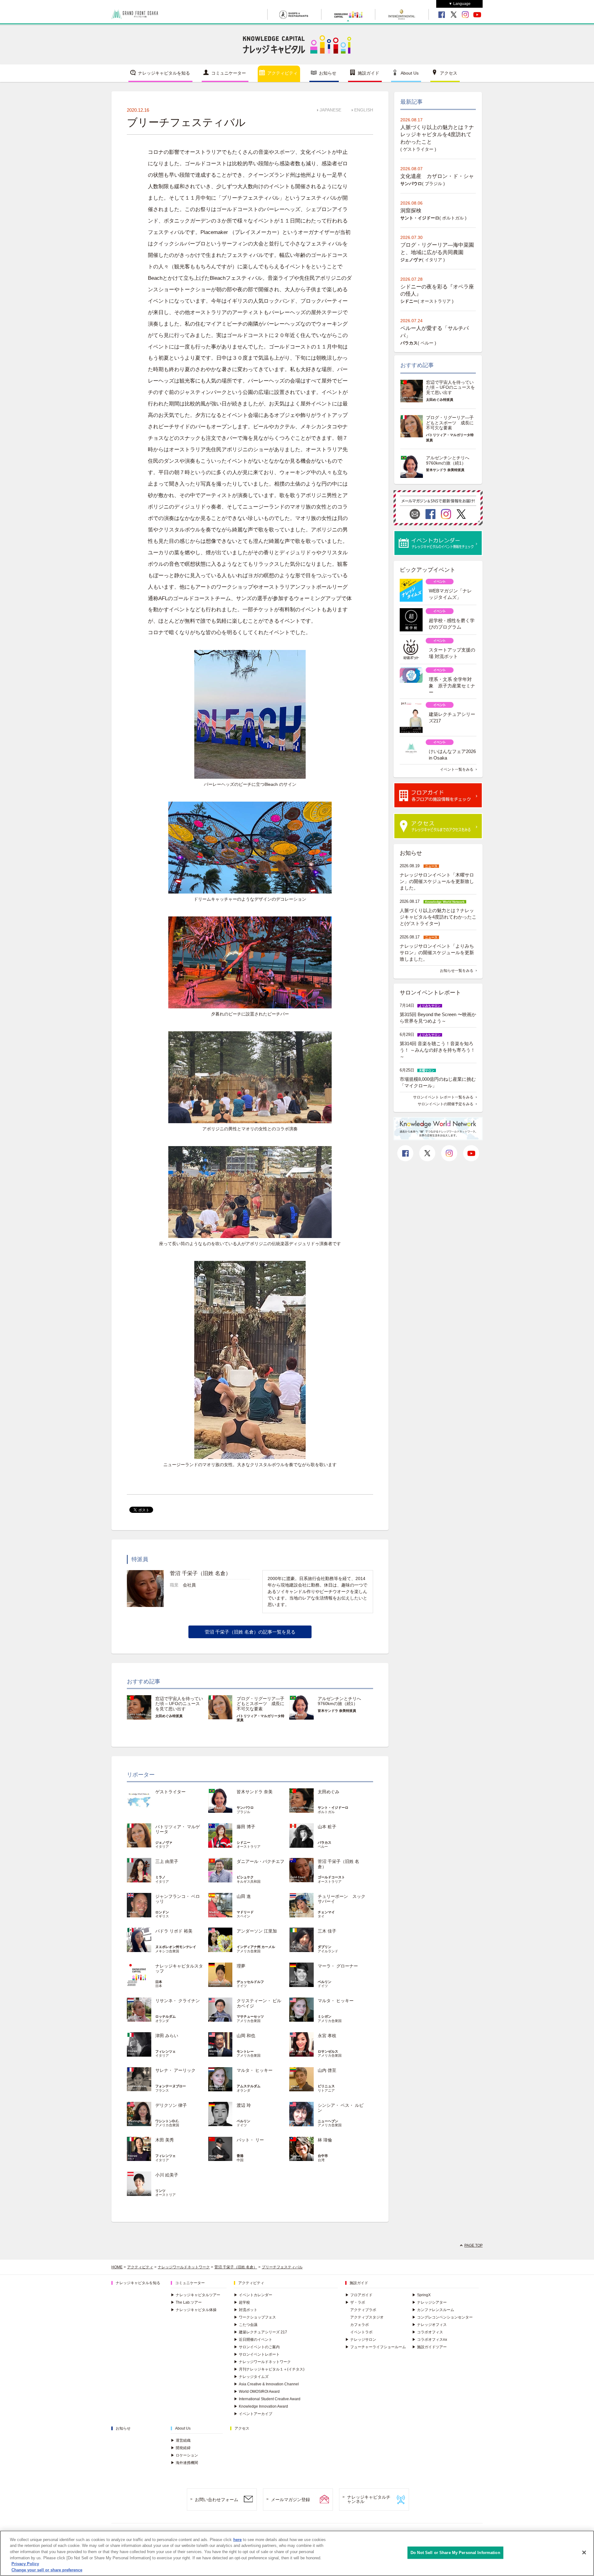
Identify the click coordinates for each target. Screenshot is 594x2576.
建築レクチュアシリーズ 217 (260, 2332)
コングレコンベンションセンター (442, 2317)
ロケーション (184, 2455)
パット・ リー (250, 2140)
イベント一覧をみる (457, 769)
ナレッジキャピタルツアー (196, 2295)
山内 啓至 (327, 2070)
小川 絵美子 (167, 2175)
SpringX (421, 2295)
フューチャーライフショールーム (376, 2347)
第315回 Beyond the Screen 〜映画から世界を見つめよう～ (438, 1018)
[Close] (584, 2552)
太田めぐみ (329, 1792)
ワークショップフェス (255, 2317)
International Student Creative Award (267, 2399)
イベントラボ (361, 2332)
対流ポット (246, 2310)
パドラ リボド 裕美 (174, 1931)
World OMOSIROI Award (257, 2392)
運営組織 (181, 2440)
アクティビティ (282, 73)
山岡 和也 (246, 2036)
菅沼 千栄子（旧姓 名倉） (236, 2267)
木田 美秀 (165, 2140)
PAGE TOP (473, 2245)
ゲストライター (170, 1792)
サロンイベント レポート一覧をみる (443, 1097)
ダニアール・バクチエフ (260, 1861)
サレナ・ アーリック (175, 2070)
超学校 (242, 2302)
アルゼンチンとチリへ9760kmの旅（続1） (339, 1701)
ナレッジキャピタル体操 (194, 2310)
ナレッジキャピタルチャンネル (369, 2499)
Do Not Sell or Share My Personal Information (455, 2553)
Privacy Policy (25, 2564)
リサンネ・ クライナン (178, 2001)
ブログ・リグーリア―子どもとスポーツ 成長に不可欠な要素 (260, 1704)
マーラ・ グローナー (338, 1966)
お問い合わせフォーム (217, 2500)
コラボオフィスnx (430, 2340)
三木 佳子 (327, 1931)
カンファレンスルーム (433, 2310)
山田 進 (244, 1896)
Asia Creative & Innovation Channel (266, 2384)
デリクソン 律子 (171, 2105)
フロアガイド (359, 2295)
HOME (117, 2267)
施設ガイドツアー (429, 2347)
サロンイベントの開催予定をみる (445, 1104)
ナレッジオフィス (429, 2325)
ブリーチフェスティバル (282, 2267)
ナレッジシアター (429, 2302)
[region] (297, 2553)
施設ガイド (368, 73)
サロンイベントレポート (257, 2354)
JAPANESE (330, 110)
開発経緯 (181, 2448)
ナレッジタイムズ (251, 2377)
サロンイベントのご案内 (257, 2347)
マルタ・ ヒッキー (336, 2001)
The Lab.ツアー (186, 2302)
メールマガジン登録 (291, 2500)
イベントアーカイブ (253, 2414)
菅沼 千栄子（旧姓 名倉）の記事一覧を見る (250, 1632)
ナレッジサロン (361, 2340)
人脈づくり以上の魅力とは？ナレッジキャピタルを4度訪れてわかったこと (437, 135)
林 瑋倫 (325, 2140)
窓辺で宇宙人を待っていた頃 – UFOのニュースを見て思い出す (179, 1704)
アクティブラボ (363, 2310)
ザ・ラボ (355, 2302)
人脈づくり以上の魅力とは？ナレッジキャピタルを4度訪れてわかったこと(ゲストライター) (438, 917)
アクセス (449, 73)
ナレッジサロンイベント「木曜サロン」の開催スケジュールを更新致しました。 (437, 881)
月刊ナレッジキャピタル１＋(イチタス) (269, 2369)
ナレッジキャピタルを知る (164, 73)
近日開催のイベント (253, 2340)
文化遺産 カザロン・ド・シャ (437, 176)
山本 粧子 (327, 1827)
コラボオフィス (428, 2332)
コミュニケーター (229, 73)
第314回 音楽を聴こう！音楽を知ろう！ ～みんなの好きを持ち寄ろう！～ (437, 1050)
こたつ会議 (246, 2325)
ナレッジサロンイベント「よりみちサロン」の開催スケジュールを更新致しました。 (437, 952)
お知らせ (328, 73)
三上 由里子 (167, 1861)
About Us (410, 73)
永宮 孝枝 (327, 2036)
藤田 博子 (246, 1827)
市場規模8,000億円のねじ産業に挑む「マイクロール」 (438, 1082)
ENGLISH (364, 110)
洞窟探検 (411, 211)
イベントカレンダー (253, 2295)
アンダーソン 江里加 (257, 1931)
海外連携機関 (184, 2463)
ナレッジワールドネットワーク (184, 2267)
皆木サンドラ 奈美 (255, 1792)
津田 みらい (167, 2036)
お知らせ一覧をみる (457, 971)
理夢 (241, 1966)
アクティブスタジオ (367, 2317)
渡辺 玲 (244, 2105)
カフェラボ (359, 2325)
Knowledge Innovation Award (261, 2406)
